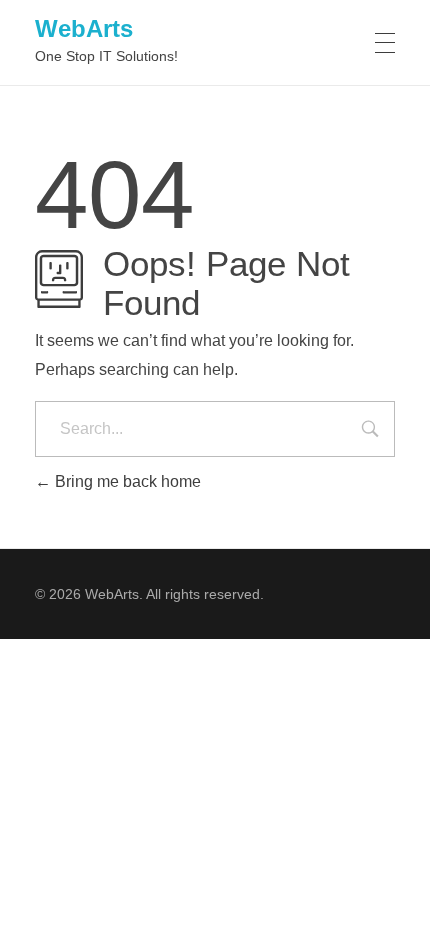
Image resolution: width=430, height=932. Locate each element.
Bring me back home (126, 481)
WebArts (84, 28)
